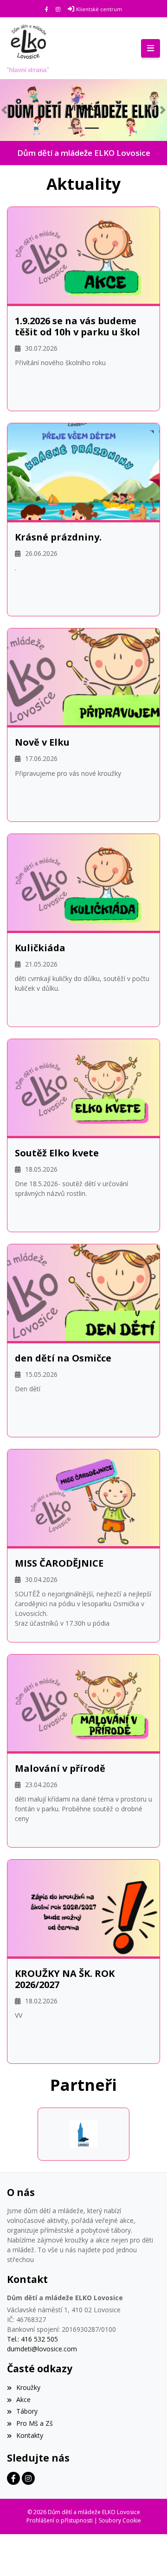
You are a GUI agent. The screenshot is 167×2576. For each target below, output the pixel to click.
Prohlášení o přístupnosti (60, 2520)
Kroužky (28, 2387)
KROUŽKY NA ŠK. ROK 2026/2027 (65, 1979)
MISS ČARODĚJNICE (59, 1563)
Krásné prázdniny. (58, 537)
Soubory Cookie (120, 2520)
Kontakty (30, 2435)
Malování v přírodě (60, 1768)
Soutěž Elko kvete (57, 1153)
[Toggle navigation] (151, 48)
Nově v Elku (42, 742)
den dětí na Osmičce (63, 1358)
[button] (4, 110)
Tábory (27, 2411)
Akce (23, 2399)
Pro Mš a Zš (35, 2423)
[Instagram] (58, 9)
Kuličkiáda (40, 948)
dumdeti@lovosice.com (42, 2349)
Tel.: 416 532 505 (32, 2339)
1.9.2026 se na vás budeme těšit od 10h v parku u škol (77, 327)
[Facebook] (47, 9)
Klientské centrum (99, 9)
